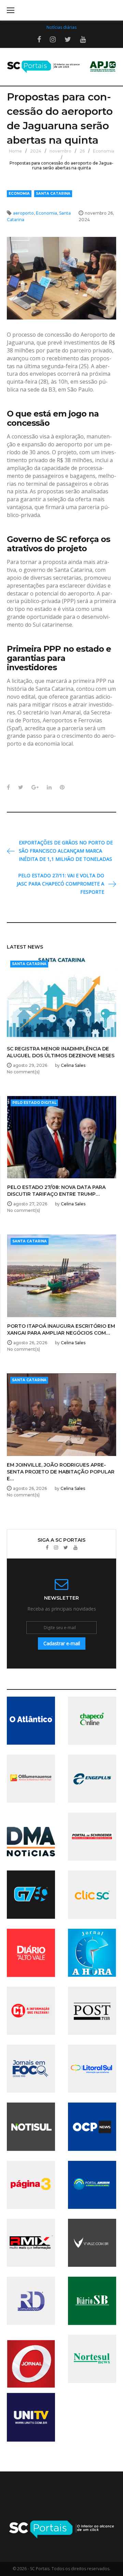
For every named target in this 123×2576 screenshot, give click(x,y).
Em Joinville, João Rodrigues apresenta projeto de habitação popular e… (61, 1472)
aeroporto (23, 213)
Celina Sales (73, 1065)
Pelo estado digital (34, 1103)
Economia (104, 151)
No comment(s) (23, 1072)
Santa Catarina (53, 194)
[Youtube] (76, 1548)
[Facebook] (47, 1548)
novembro (60, 151)
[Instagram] (56, 1548)
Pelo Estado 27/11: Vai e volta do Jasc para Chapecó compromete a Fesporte (60, 884)
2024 (36, 151)
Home (15, 151)
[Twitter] (66, 1548)
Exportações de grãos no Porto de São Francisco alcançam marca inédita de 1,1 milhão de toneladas (66, 851)
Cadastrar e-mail (62, 1643)
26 (82, 151)
